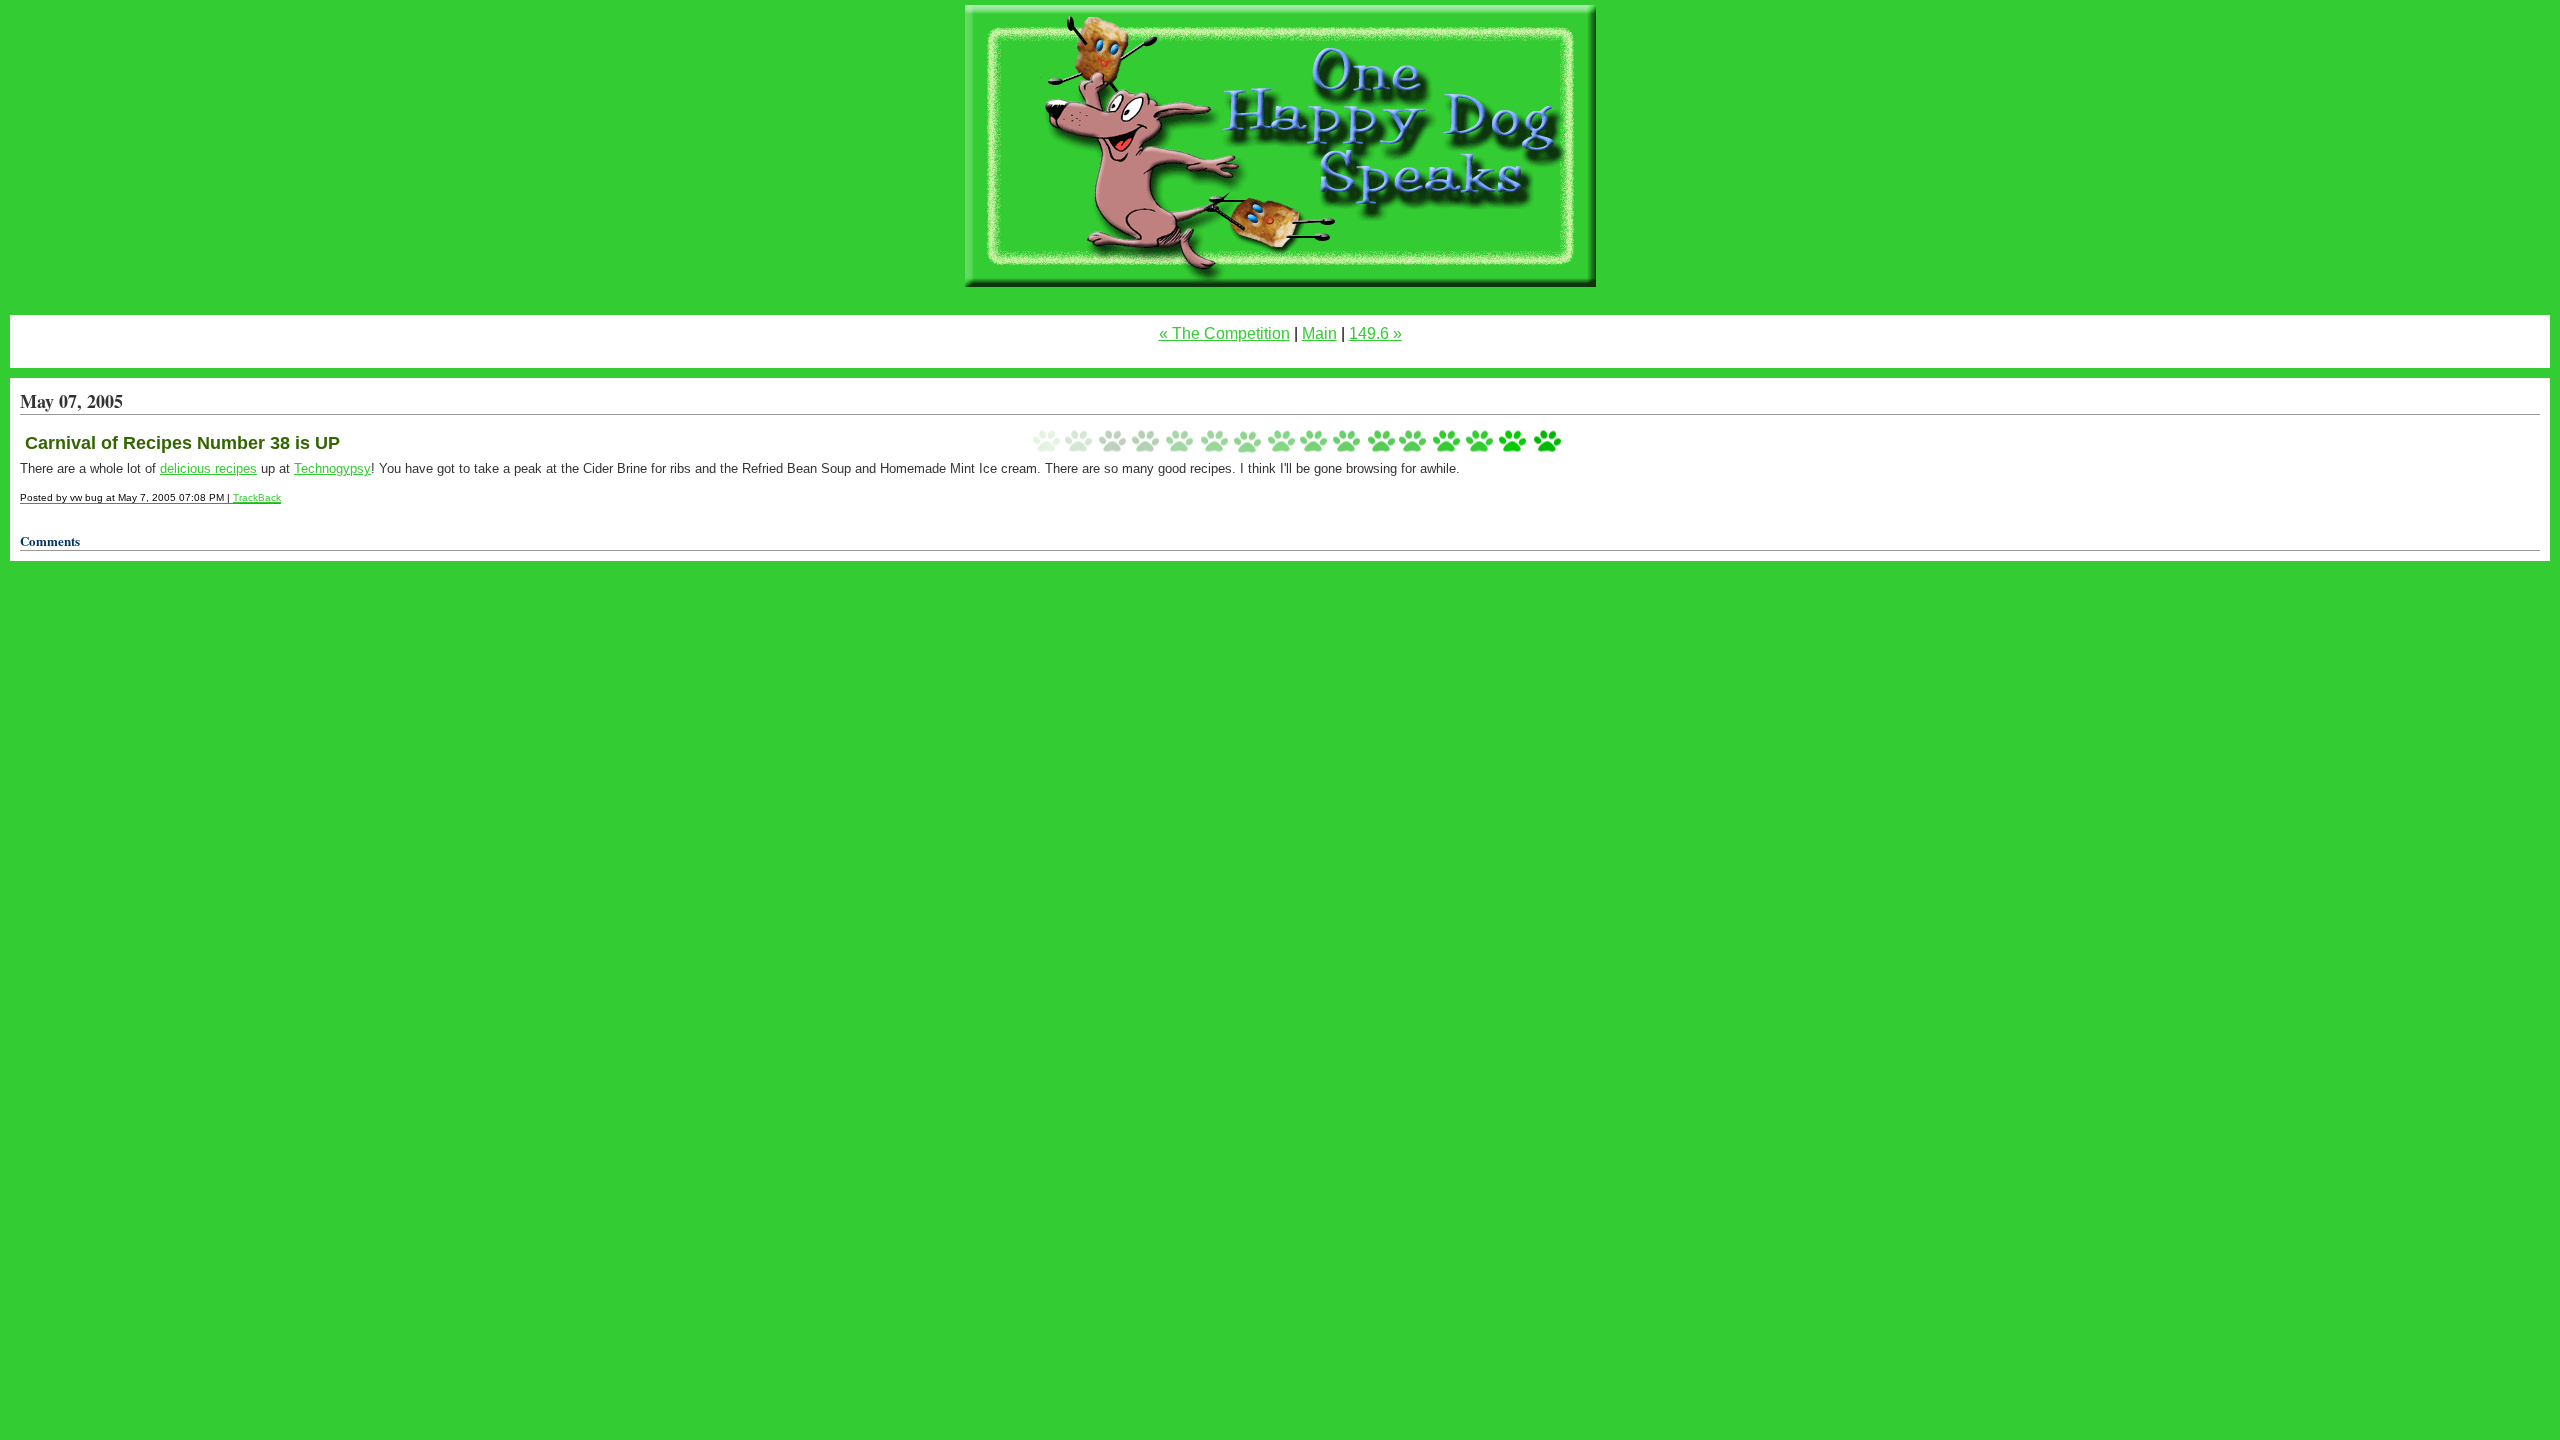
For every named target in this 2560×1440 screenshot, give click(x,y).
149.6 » (1375, 333)
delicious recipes (208, 468)
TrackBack (257, 497)
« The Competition (1224, 333)
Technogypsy (332, 468)
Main (1319, 333)
